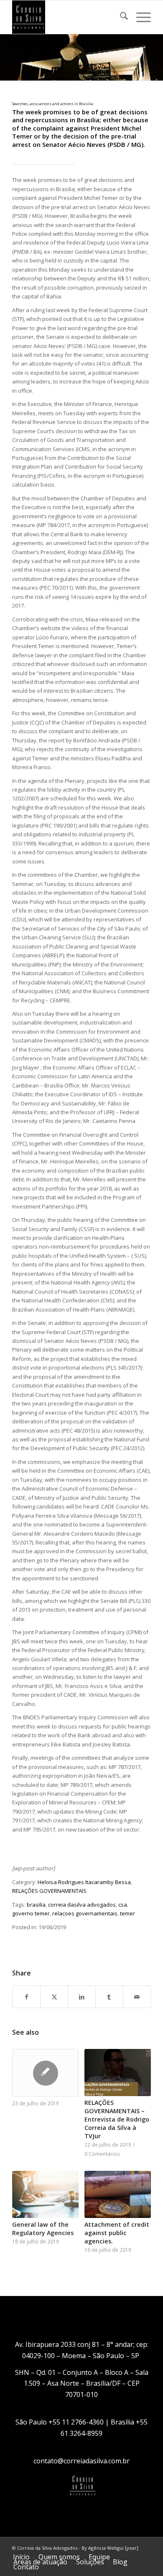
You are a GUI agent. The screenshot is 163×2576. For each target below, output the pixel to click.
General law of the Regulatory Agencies (43, 2229)
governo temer (31, 1913)
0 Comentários (102, 2154)
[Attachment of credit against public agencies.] (118, 2194)
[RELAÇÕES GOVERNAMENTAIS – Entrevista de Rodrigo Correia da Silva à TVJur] (118, 2073)
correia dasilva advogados (82, 1905)
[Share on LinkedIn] (82, 1997)
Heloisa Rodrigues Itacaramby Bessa (84, 1882)
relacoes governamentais (85, 1913)
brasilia (36, 1905)
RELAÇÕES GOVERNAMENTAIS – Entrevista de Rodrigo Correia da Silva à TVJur (117, 2119)
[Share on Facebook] (26, 1997)
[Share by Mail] (137, 1997)
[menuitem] (120, 17)
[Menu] (139, 17)
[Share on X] (54, 1997)
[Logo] (67, 17)
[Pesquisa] (120, 17)
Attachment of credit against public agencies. (117, 2233)
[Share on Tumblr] (109, 1997)
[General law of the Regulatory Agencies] (45, 2194)
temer (127, 1913)
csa (123, 1905)
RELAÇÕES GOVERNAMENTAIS (49, 1891)
